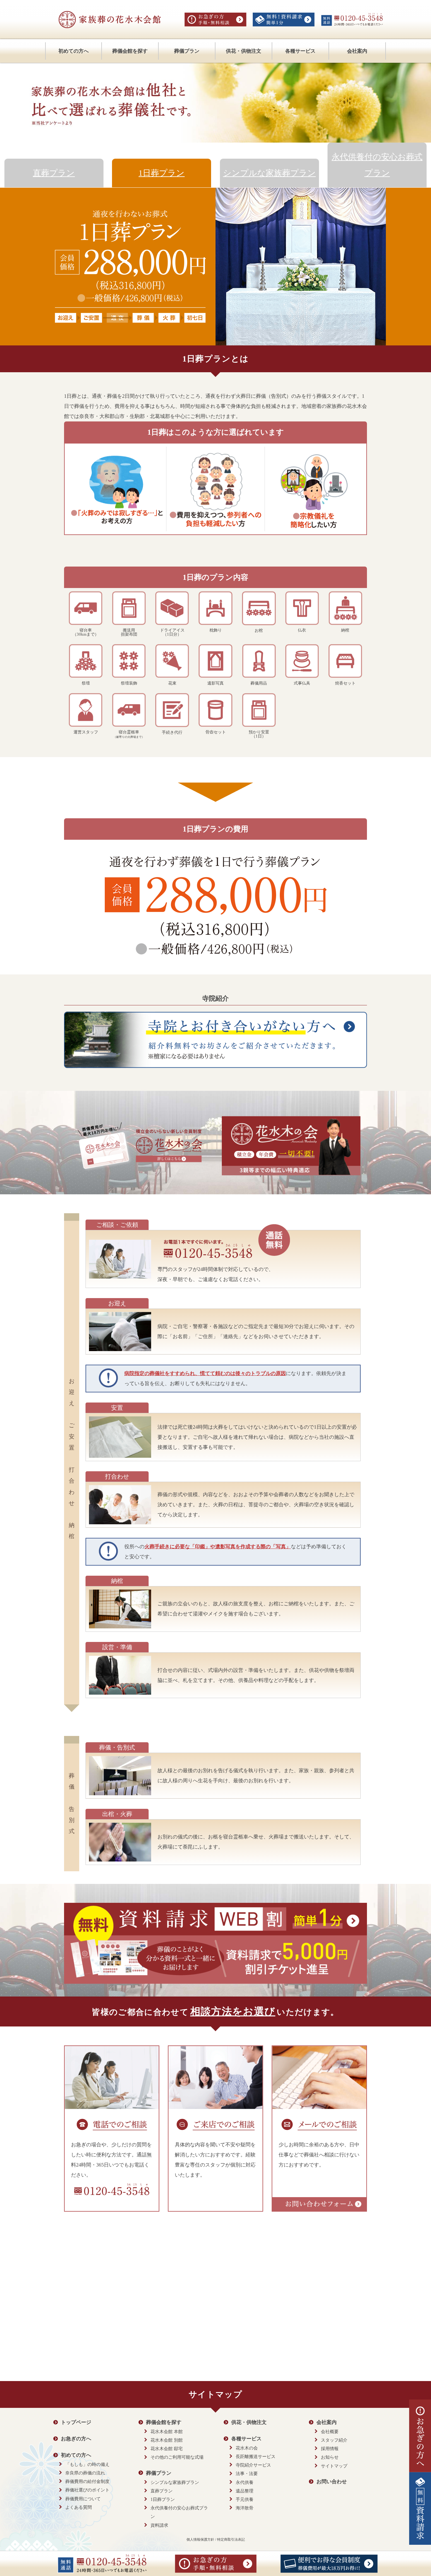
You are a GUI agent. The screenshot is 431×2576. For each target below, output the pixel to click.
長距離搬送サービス (256, 2457)
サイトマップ (334, 2466)
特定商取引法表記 (231, 2539)
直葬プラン (162, 2491)
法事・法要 (247, 2474)
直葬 (54, 173)
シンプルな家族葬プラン (175, 2482)
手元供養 (245, 2500)
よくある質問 (79, 2507)
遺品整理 (245, 2491)
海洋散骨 (245, 2508)
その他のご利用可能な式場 (177, 2457)
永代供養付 (377, 165)
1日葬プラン (163, 2500)
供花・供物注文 (244, 51)
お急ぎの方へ (76, 2439)
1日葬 (162, 173)
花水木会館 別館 (167, 2440)
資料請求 (159, 2525)
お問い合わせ (332, 2482)
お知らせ (330, 2457)
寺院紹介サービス (253, 2465)
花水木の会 (247, 2448)
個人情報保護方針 (200, 2539)
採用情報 (330, 2449)
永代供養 (245, 2482)
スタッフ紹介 (334, 2440)
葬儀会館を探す (130, 51)
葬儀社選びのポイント (87, 2490)
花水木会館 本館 (167, 2432)
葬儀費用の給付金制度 (87, 2482)
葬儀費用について (83, 2499)
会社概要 (330, 2432)
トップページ (76, 2422)
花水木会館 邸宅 (167, 2449)
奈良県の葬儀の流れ (85, 2473)
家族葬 (269, 173)
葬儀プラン (187, 51)
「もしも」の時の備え (87, 2464)
